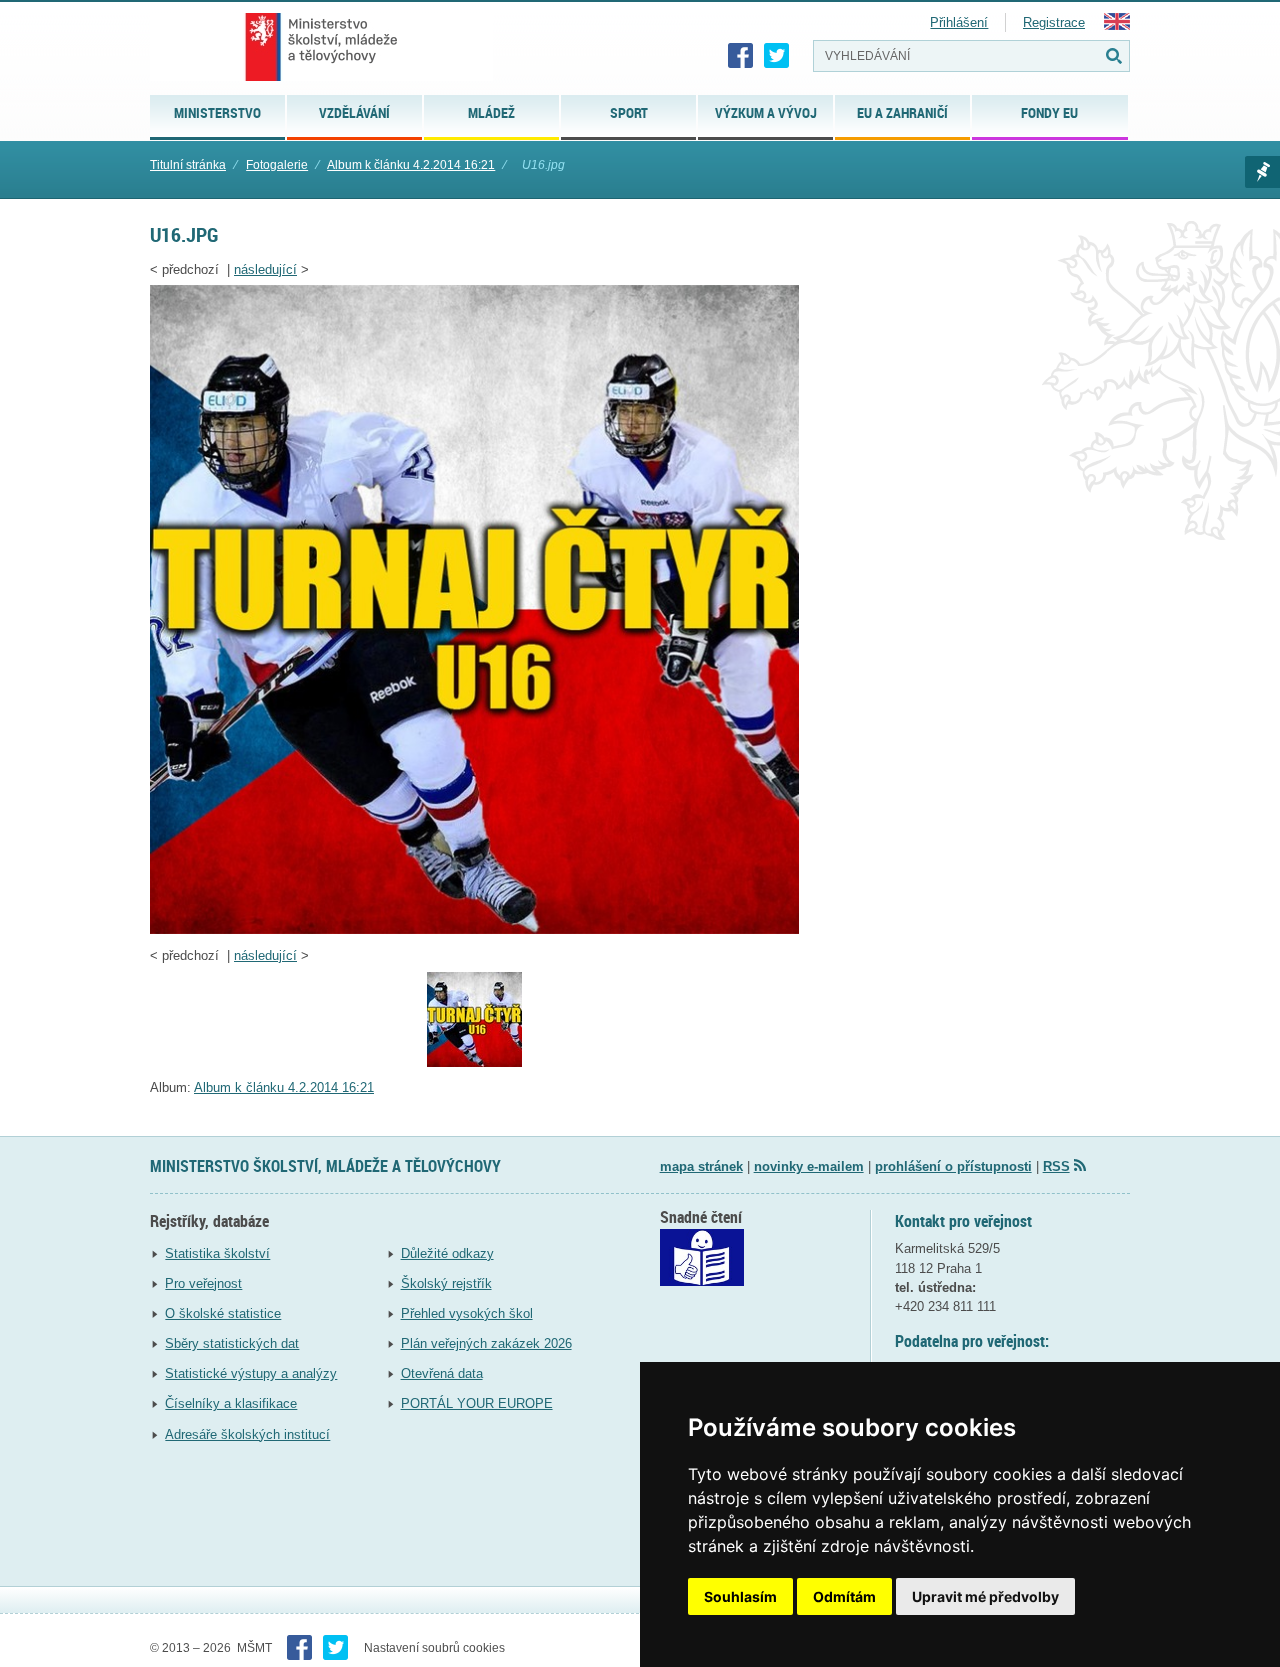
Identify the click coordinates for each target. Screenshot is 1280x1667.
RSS (1056, 1166)
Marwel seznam (1262, 172)
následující (265, 269)
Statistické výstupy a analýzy (251, 1373)
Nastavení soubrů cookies (434, 1648)
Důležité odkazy (447, 1253)
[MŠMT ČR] (321, 47)
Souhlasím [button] (740, 1596)
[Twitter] (777, 56)
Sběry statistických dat (232, 1343)
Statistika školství (217, 1253)
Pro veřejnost (203, 1283)
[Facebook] (741, 56)
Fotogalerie (277, 165)
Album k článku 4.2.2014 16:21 (411, 165)
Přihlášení (959, 22)
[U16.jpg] (474, 929)
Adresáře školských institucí (247, 1434)
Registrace (1054, 22)
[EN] (1117, 25)
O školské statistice (223, 1313)
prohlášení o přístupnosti (953, 1166)
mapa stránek (701, 1166)
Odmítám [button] (844, 1596)
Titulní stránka (188, 165)
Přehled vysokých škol (467, 1313)
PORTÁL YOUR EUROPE (477, 1403)
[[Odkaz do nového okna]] (702, 1281)
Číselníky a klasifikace (231, 1403)
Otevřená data (442, 1373)
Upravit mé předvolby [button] (985, 1596)
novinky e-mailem (809, 1166)
